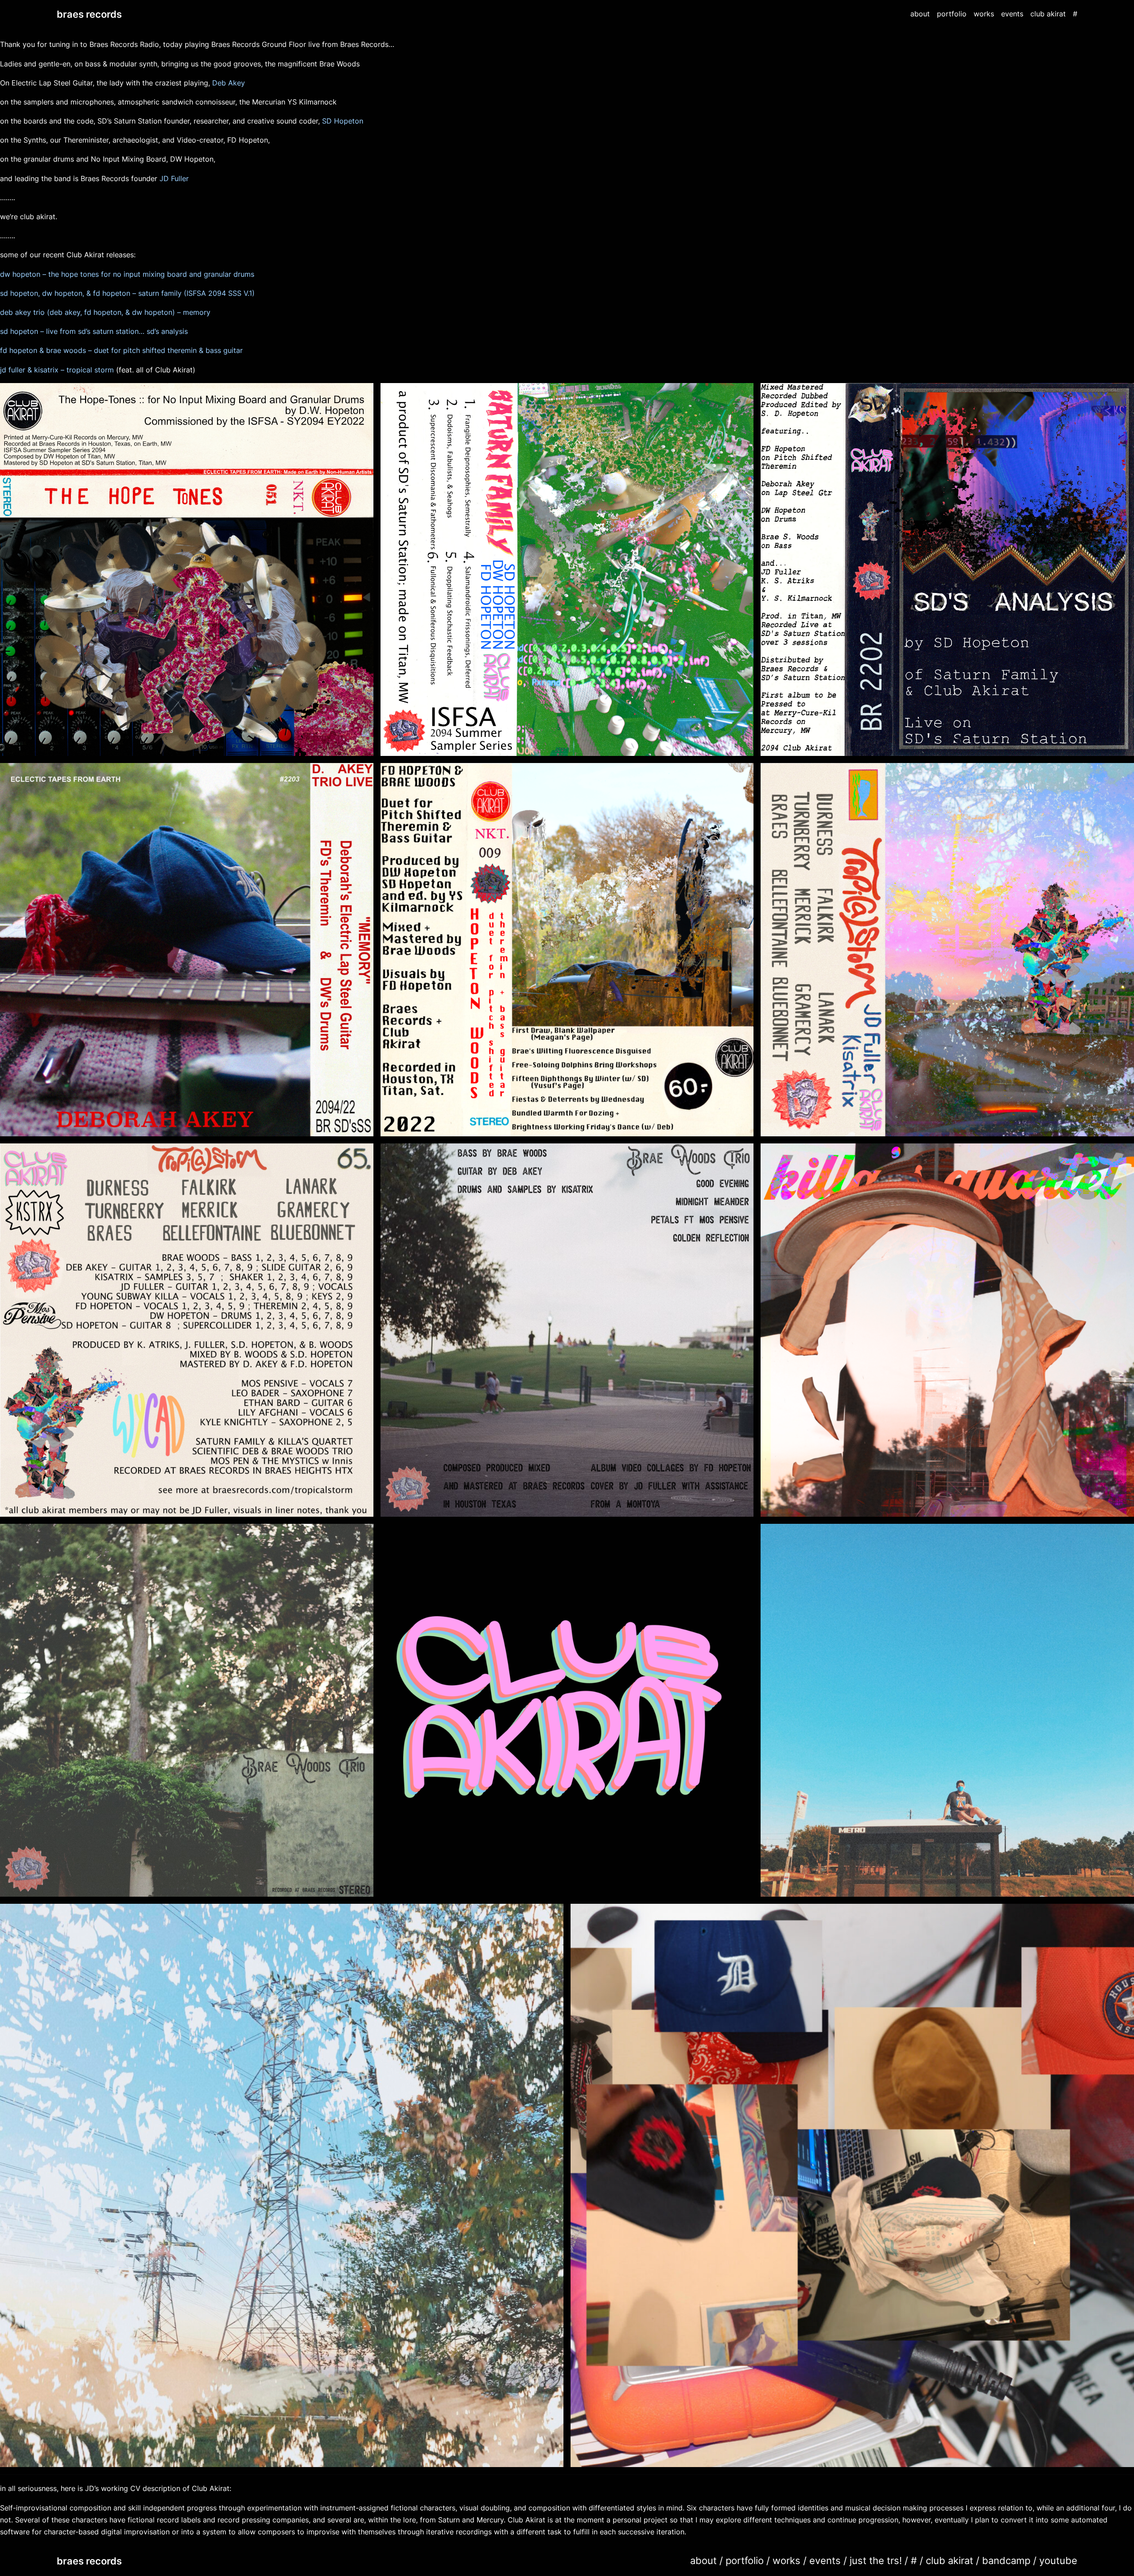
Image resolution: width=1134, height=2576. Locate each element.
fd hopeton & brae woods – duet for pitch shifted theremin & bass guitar (121, 350)
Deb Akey (229, 83)
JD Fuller (174, 178)
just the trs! (876, 2560)
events (825, 2560)
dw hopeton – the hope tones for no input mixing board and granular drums (127, 274)
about (703, 2560)
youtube (1058, 2560)
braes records (89, 14)
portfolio (745, 2560)
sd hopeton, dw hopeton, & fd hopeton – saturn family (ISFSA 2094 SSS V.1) (127, 293)
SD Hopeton (343, 121)
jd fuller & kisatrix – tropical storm (57, 370)
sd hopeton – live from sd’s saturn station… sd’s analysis (94, 331)
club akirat (950, 2560)
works (786, 2560)
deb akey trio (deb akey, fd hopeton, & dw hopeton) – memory (105, 312)
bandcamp (1006, 2560)
